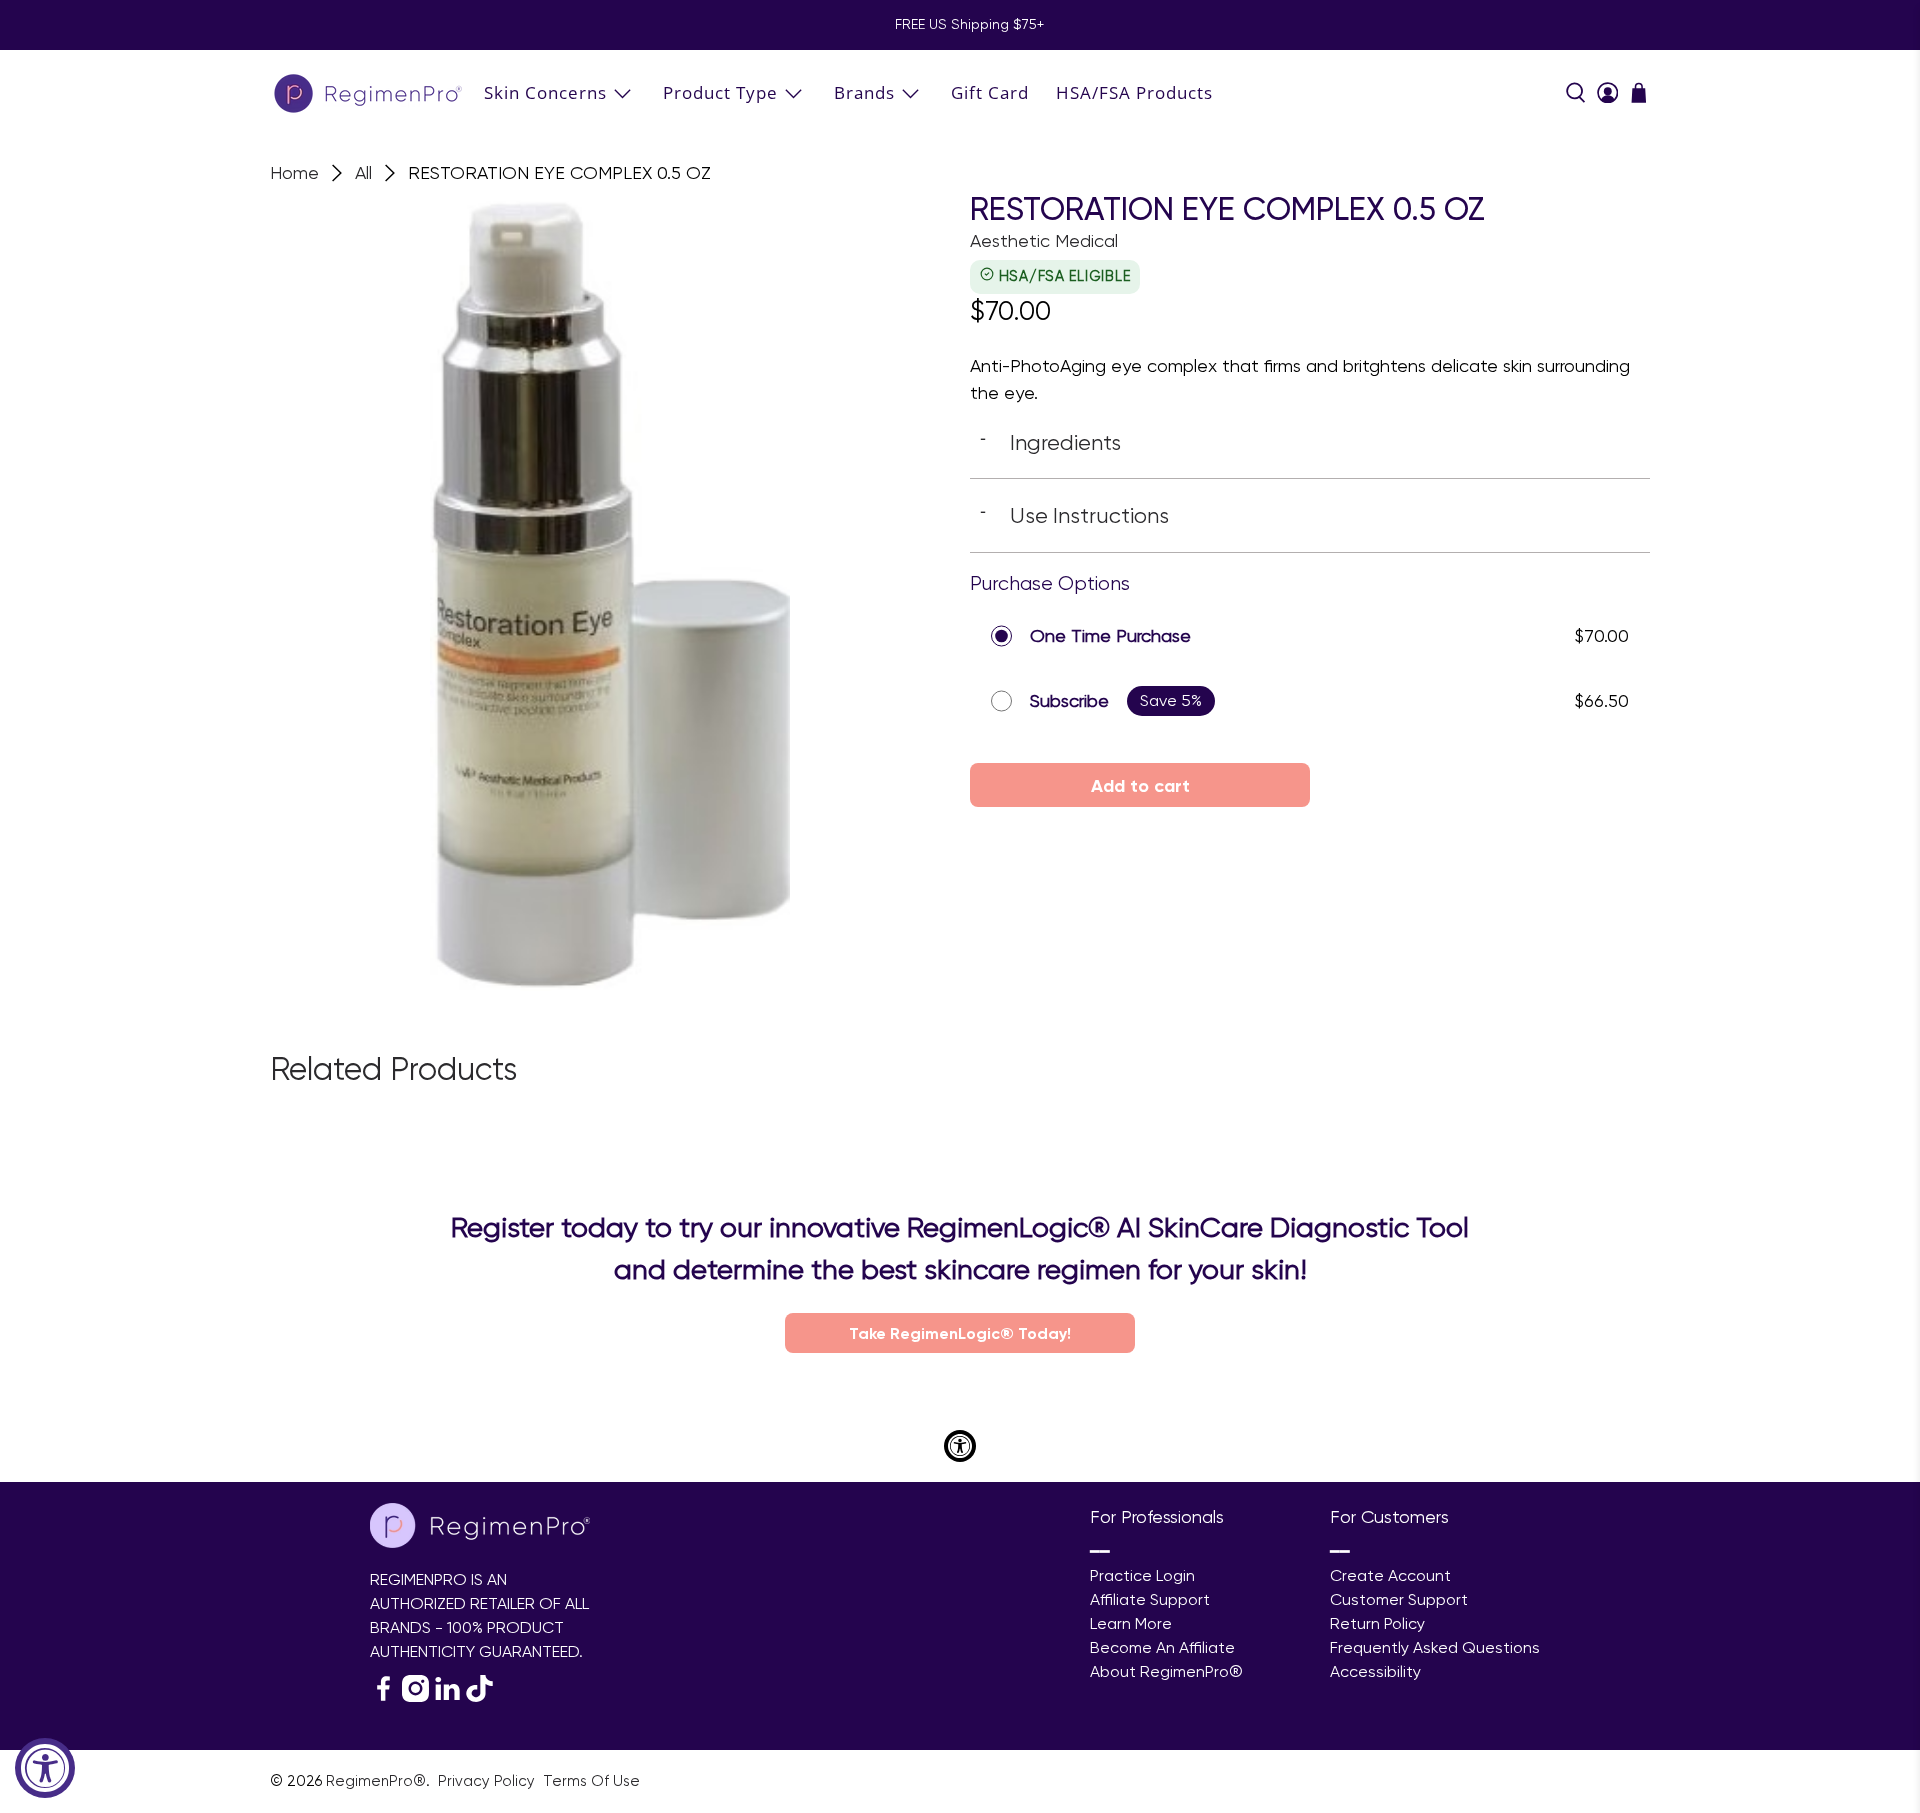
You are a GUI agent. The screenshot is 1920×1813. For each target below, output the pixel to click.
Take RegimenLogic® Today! (960, 1333)
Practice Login (1142, 1575)
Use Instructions (1074, 515)
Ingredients (1050, 442)
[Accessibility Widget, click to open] (45, 1768)
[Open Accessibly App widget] (960, 1446)
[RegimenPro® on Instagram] (415, 1696)
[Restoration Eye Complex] (610, 591)
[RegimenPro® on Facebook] (383, 1696)
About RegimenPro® (1166, 1671)
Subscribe (1069, 700)
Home (294, 173)
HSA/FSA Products (1134, 92)
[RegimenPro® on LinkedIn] (447, 1696)
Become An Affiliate (1162, 1647)
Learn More (1131, 1623)
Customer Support (1399, 1599)
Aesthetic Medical (1044, 240)
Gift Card (990, 92)
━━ (1100, 1551)
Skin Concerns (545, 92)
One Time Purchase (1110, 635)
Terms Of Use (591, 1781)
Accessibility (1375, 1671)
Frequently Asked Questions (1435, 1647)
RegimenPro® (376, 1781)
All (363, 173)
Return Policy (1377, 1623)
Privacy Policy (488, 1781)
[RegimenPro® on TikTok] (479, 1696)
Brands (864, 92)
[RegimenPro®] (370, 92)
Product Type (720, 92)
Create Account (1390, 1575)
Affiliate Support (1150, 1599)
